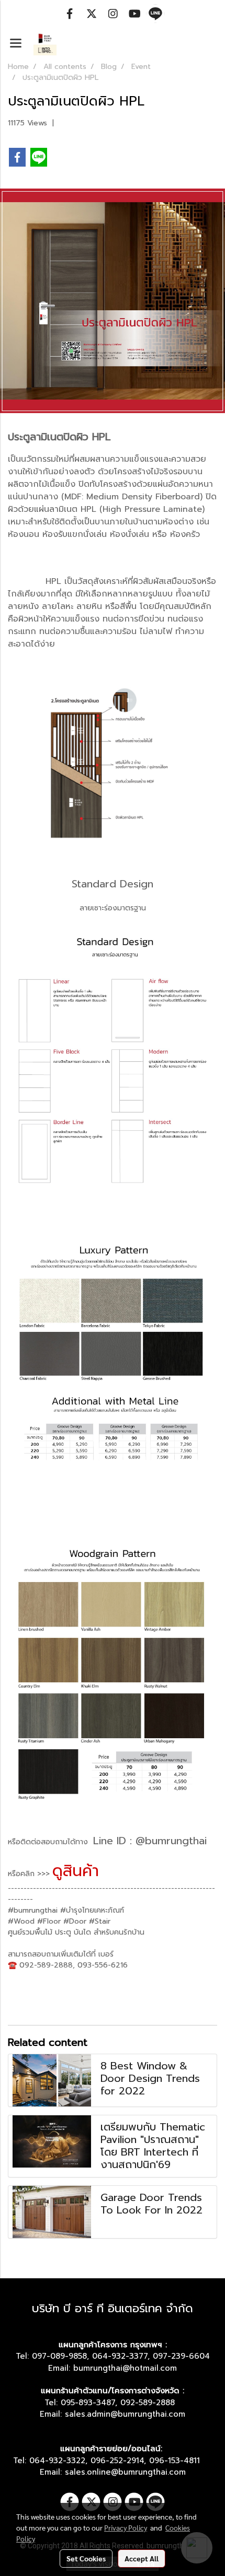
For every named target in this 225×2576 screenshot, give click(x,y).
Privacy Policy (126, 2527)
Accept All (142, 2558)
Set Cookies (86, 2558)
